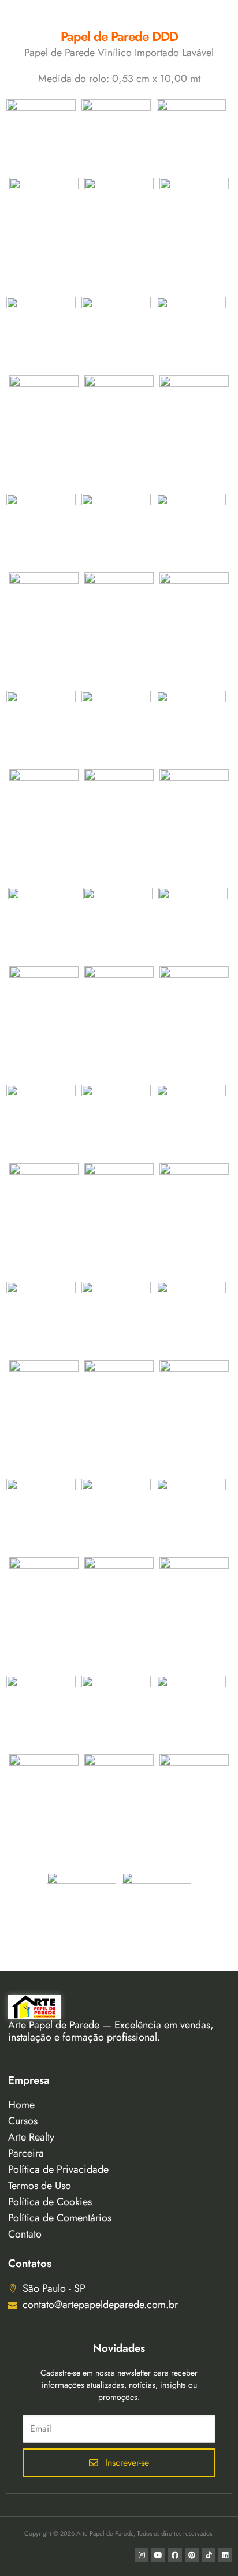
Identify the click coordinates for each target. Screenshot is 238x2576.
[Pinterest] (192, 2555)
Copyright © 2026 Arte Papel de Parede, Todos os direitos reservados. (119, 2533)
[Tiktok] (209, 2555)
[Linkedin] (225, 2555)
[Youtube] (158, 2555)
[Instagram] (142, 2555)
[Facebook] (175, 2555)
